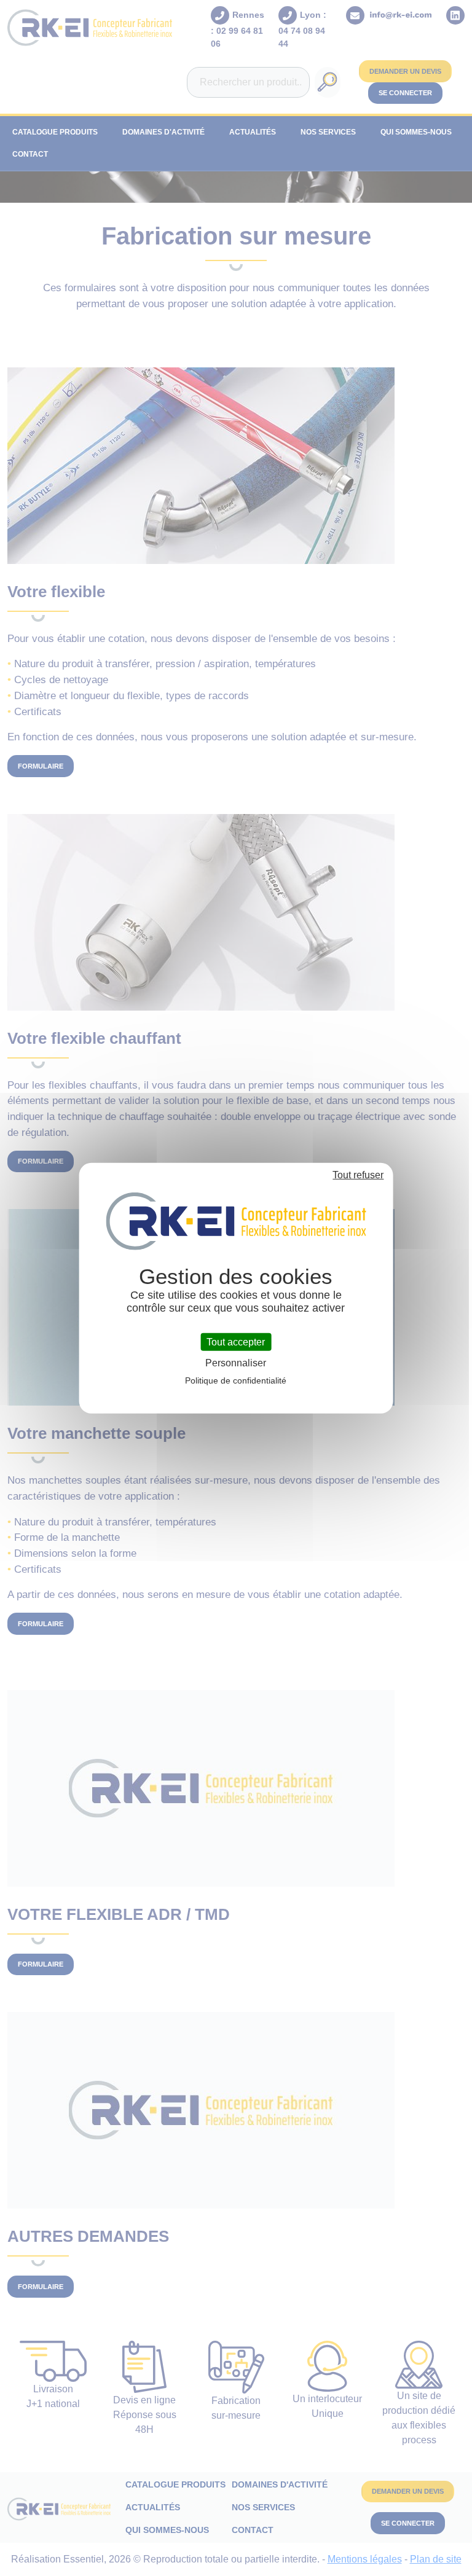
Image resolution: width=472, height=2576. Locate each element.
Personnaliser (236, 1363)
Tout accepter (236, 1341)
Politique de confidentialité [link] (236, 1380)
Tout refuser (358, 1174)
